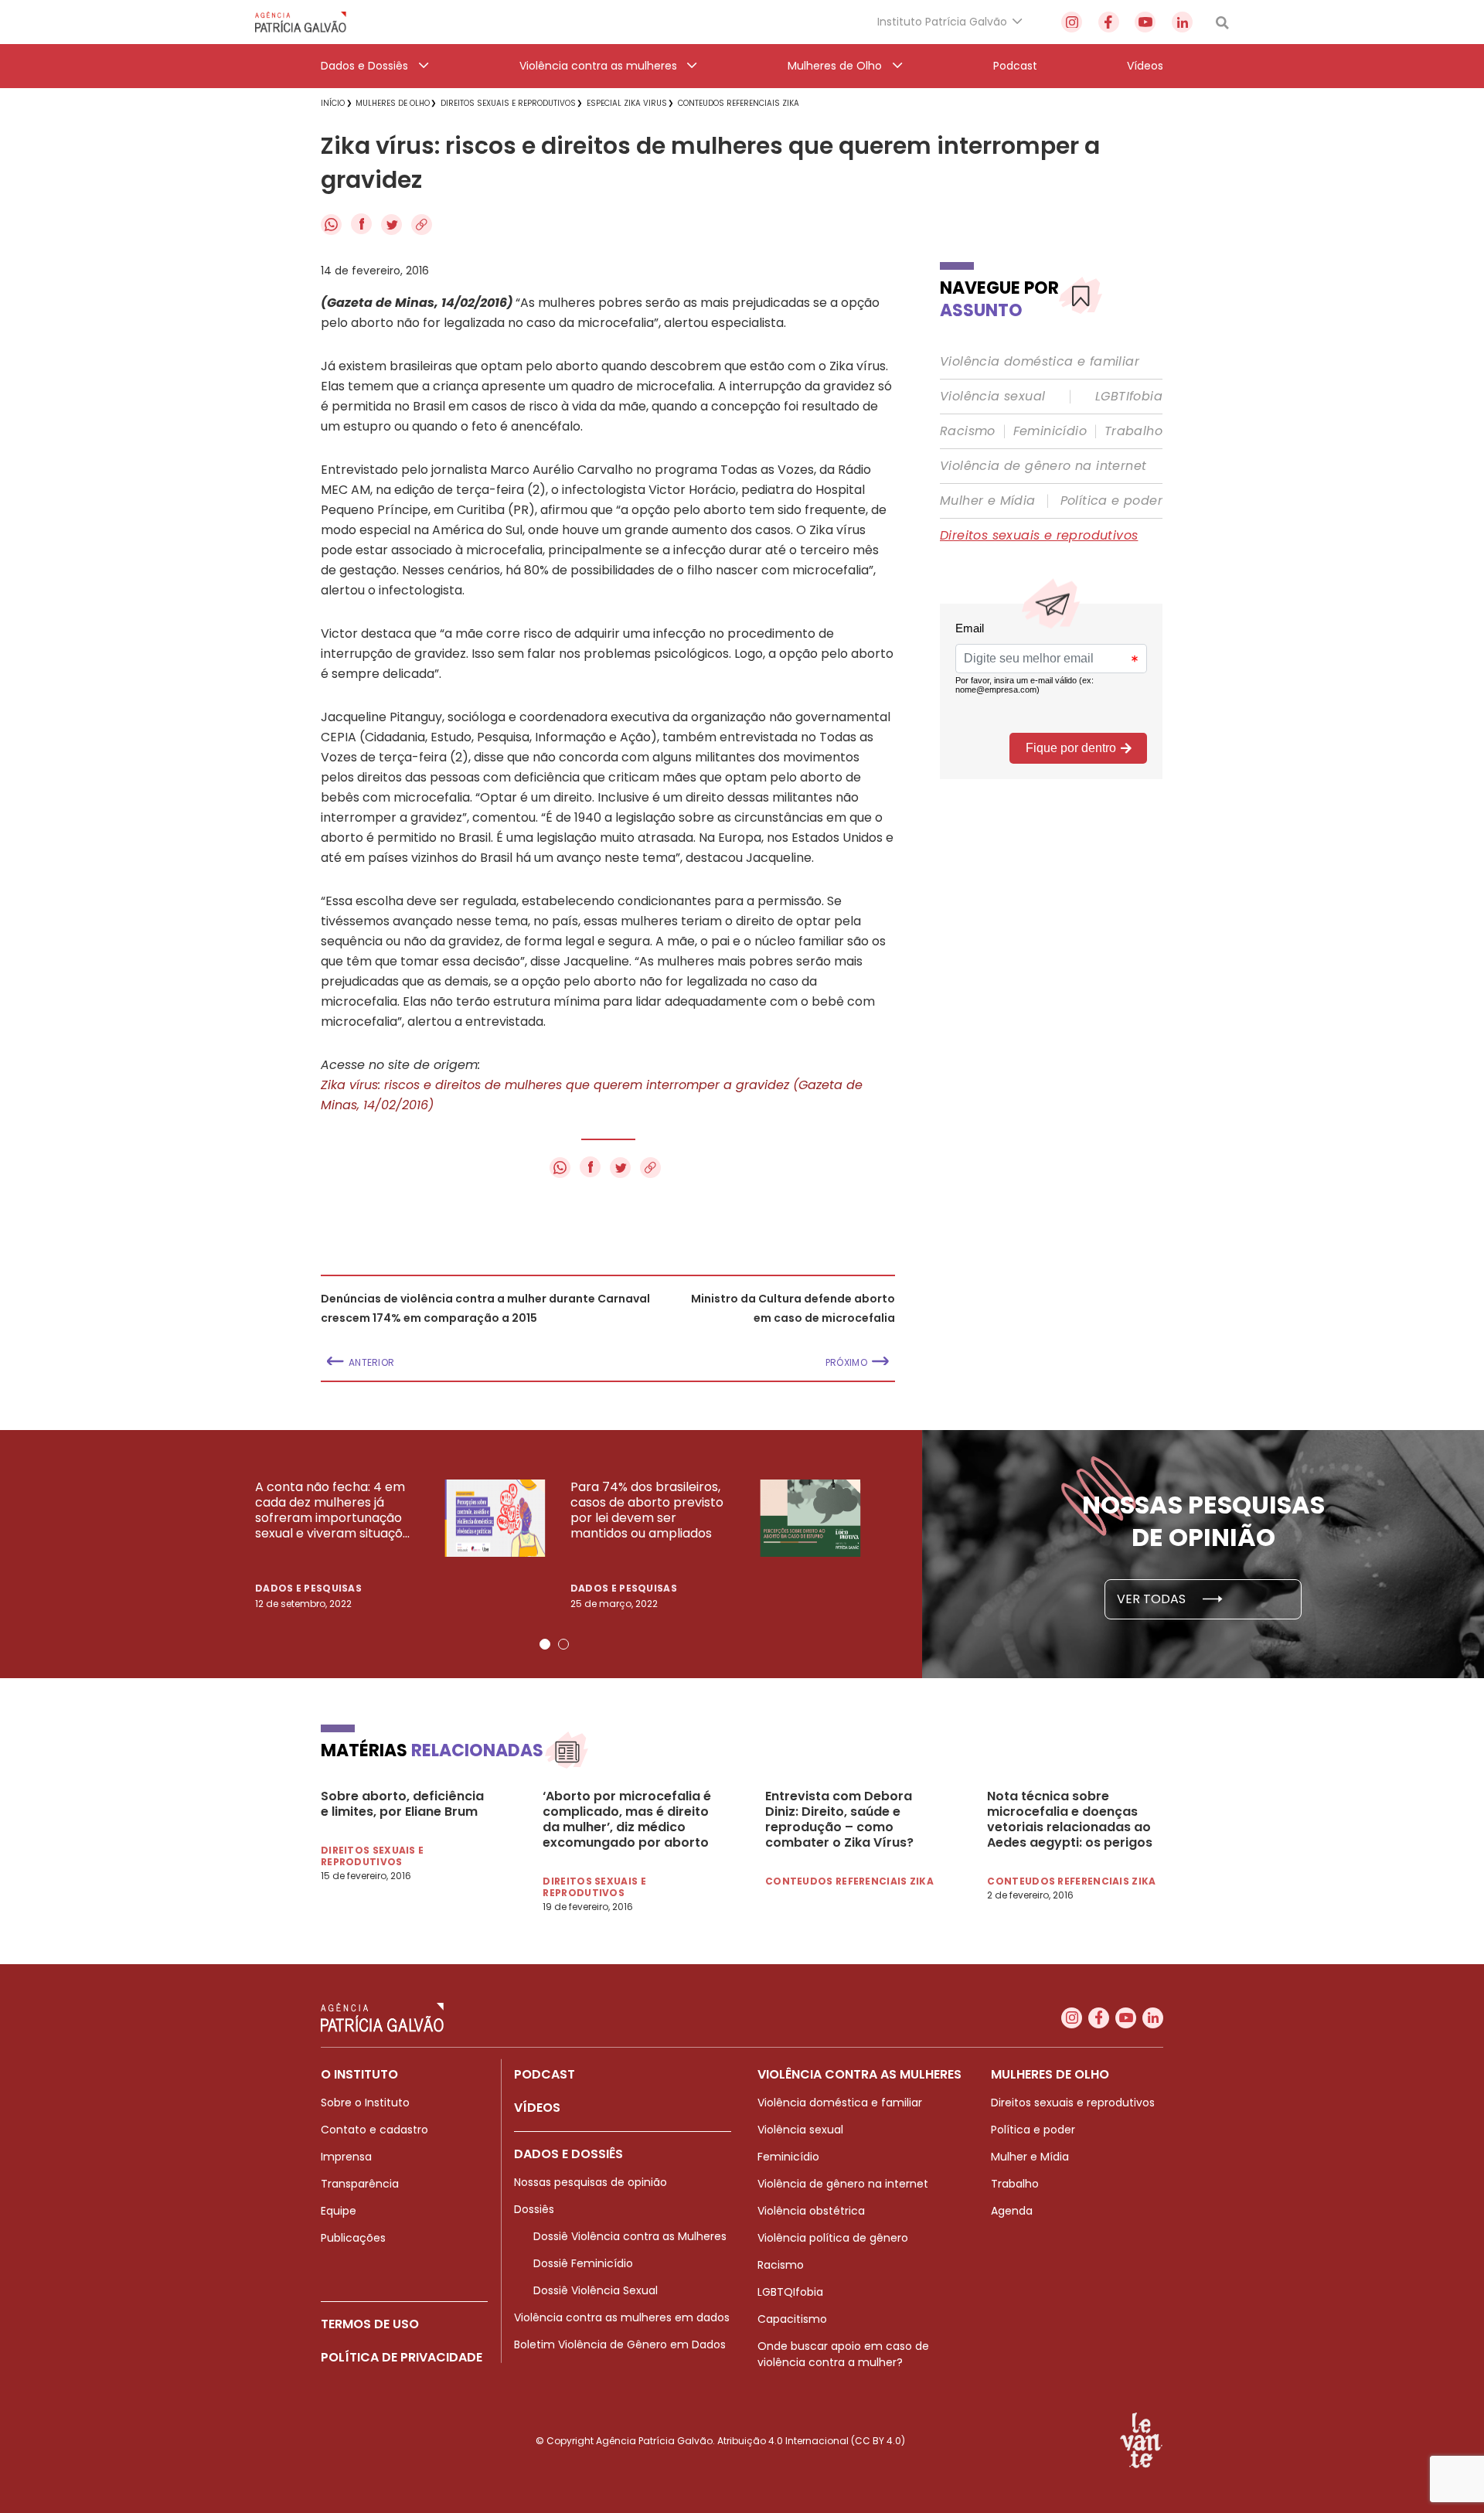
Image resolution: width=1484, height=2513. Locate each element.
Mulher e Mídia (988, 501)
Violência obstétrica (811, 2211)
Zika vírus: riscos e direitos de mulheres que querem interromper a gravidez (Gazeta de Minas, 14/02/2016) (592, 1095)
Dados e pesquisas (308, 1588)
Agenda (1012, 2211)
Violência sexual (992, 397)
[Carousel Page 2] (563, 1644)
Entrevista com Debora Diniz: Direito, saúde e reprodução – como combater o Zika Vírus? (839, 1820)
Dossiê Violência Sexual (596, 2290)
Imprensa (346, 2157)
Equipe (339, 2211)
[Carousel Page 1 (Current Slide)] (545, 1644)
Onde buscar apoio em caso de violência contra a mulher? (843, 2354)
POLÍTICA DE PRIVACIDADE (402, 2357)
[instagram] (1072, 22)
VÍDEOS (537, 2108)
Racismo (968, 431)
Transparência (360, 2184)
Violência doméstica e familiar (1040, 362)
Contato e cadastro (374, 2130)
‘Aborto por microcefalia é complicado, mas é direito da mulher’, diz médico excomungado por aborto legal (627, 1820)
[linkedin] (1182, 22)
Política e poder (1111, 501)
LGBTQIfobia (790, 2292)
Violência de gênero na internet (1043, 466)
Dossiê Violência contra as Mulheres (630, 2236)
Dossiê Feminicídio (583, 2263)
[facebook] (1109, 22)
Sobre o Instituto (365, 2103)
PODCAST (545, 2074)
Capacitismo (792, 2319)
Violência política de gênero (833, 2238)
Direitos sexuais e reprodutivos (1039, 536)
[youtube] (1145, 22)
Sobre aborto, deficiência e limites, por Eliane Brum (402, 1804)
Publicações (353, 2238)
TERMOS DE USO (370, 2324)
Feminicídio (1050, 431)
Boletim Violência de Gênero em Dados (620, 2344)
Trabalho (1133, 431)
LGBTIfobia (1129, 397)
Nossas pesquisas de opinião (591, 2182)
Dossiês (534, 2209)
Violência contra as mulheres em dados (622, 2317)
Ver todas (1153, 1599)
